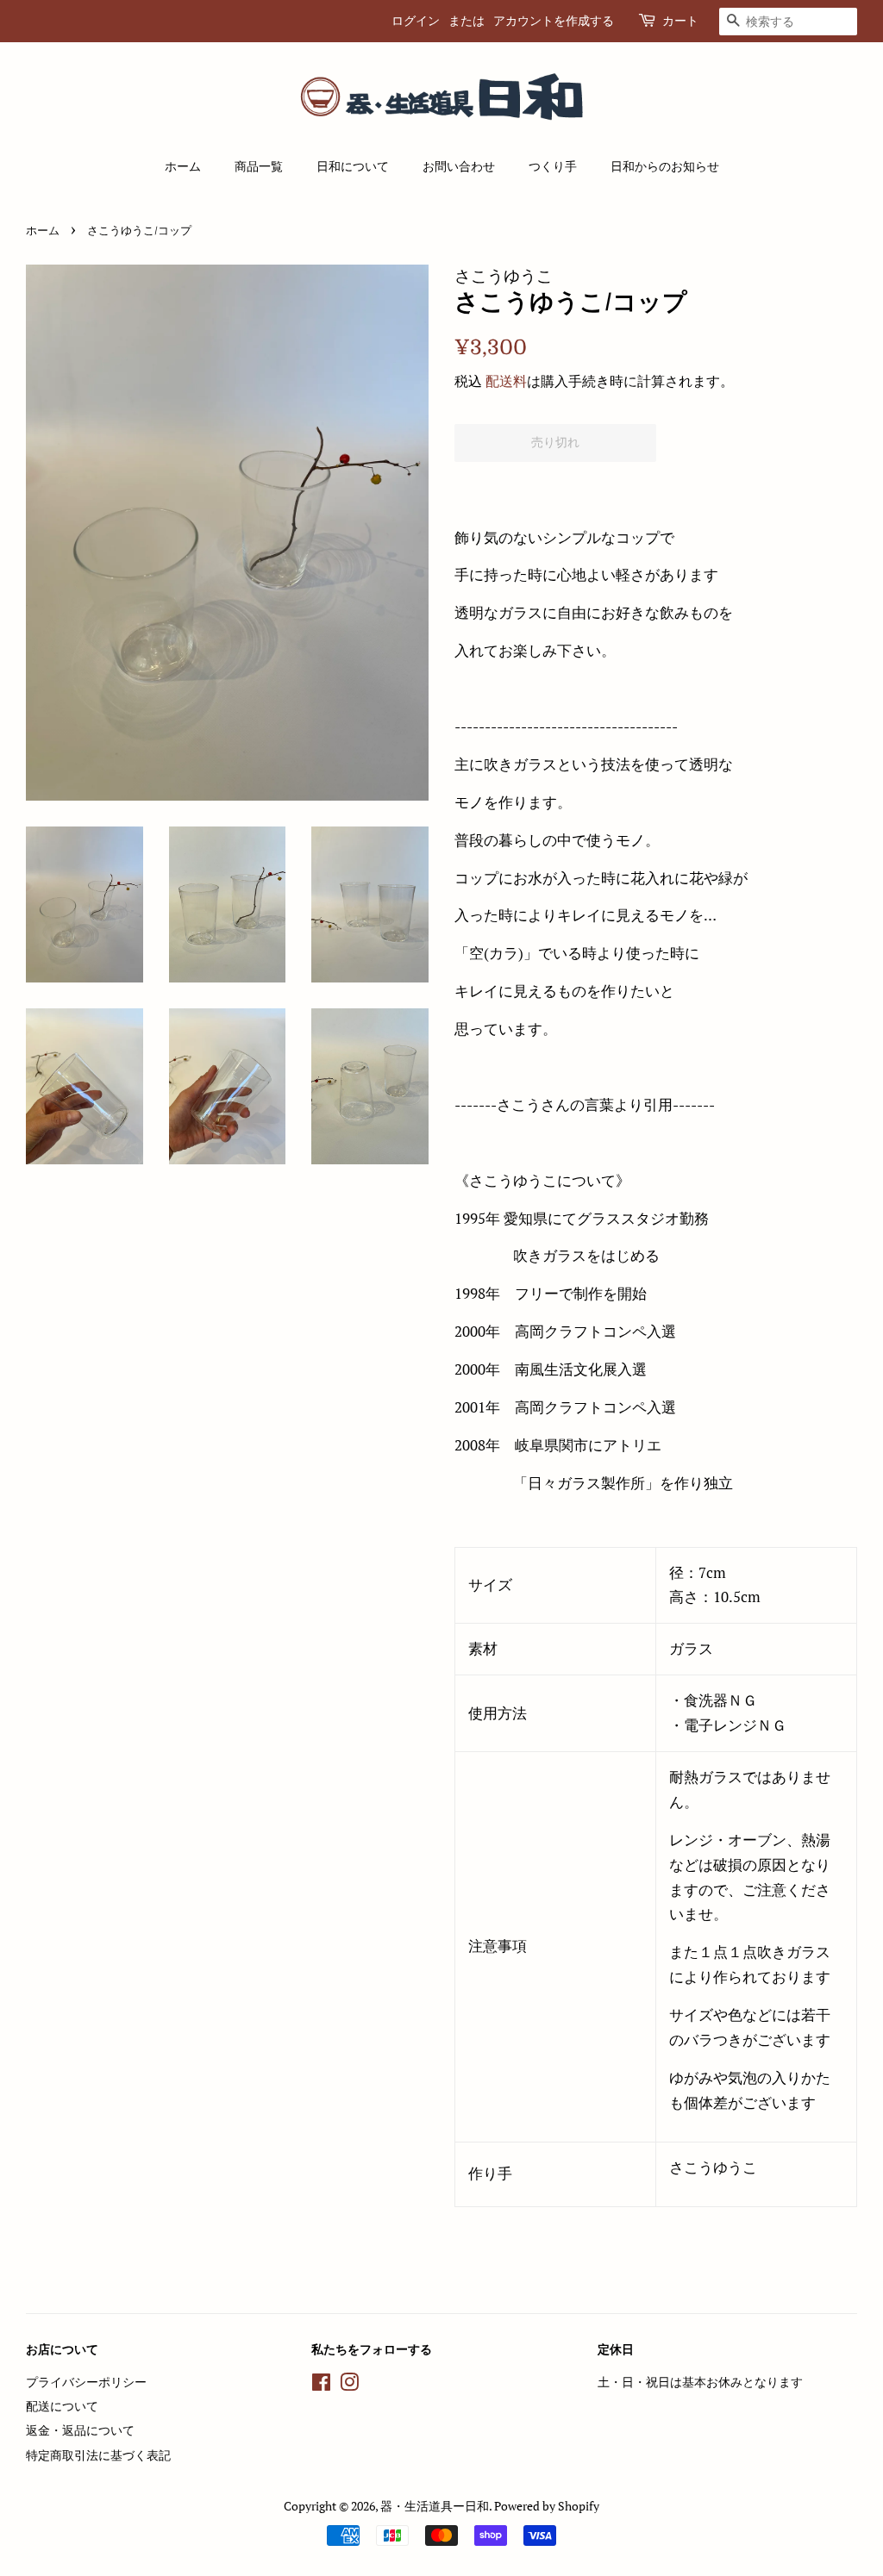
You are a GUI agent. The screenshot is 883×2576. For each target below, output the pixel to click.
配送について (62, 2406)
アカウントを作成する (554, 21)
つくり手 (553, 166)
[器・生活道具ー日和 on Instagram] (349, 2385)
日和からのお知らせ (665, 166)
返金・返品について (80, 2430)
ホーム (183, 166)
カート (680, 21)
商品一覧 (259, 166)
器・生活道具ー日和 (435, 2506)
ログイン (416, 21)
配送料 (506, 381)
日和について (353, 166)
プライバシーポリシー (86, 2382)
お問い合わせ (459, 166)
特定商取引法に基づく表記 (98, 2455)
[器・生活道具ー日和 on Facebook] (321, 2385)
